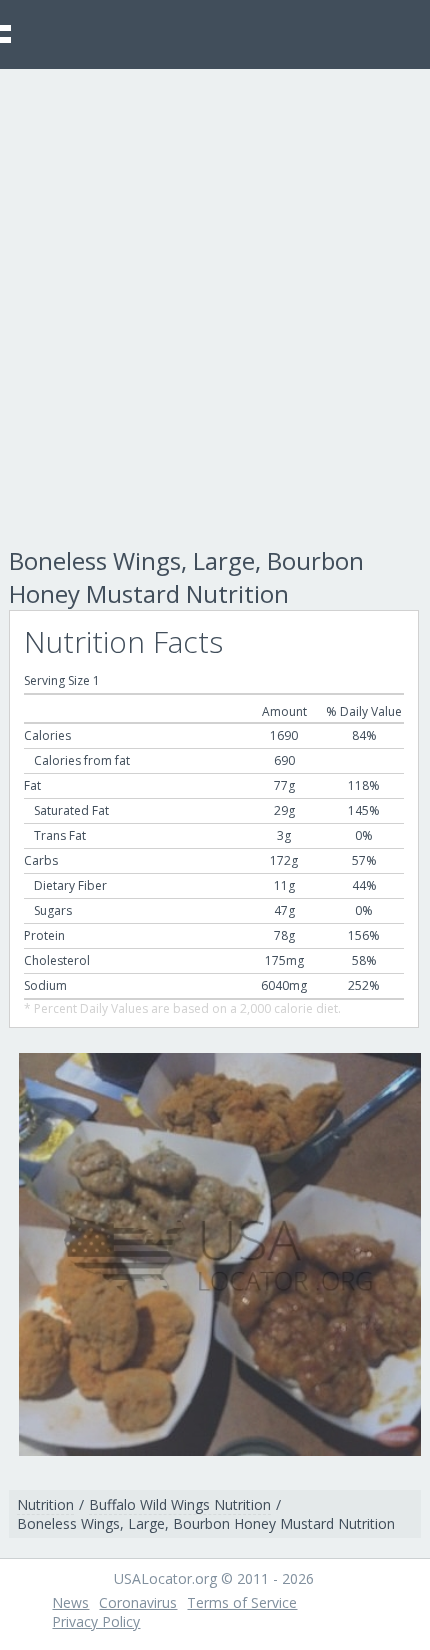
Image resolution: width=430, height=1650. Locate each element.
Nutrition (45, 1504)
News (70, 1602)
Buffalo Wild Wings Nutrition (180, 1504)
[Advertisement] (215, 294)
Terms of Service (242, 1602)
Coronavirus (138, 1602)
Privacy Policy (96, 1621)
